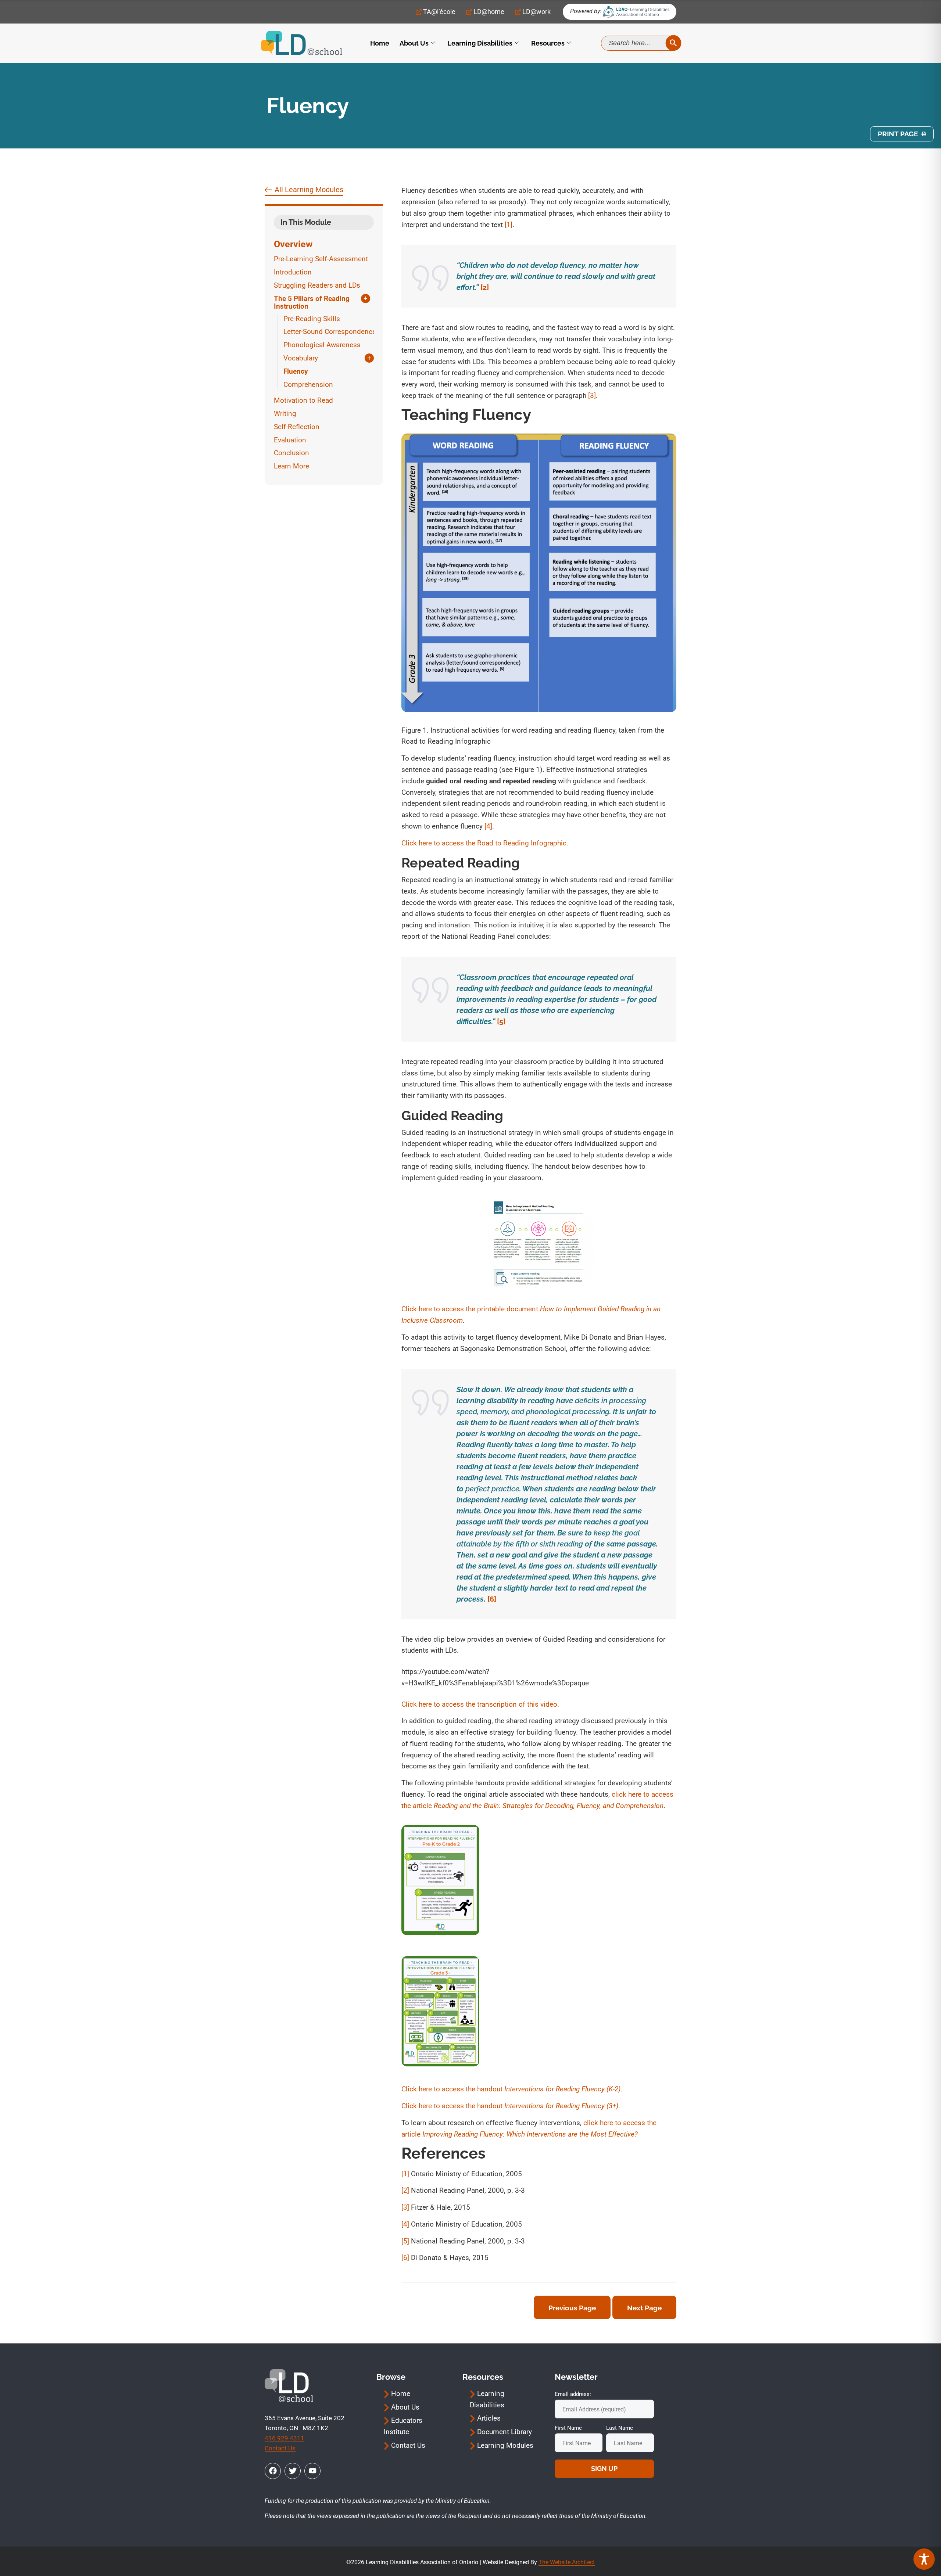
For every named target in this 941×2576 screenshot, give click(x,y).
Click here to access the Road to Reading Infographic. (486, 843)
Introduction (293, 272)
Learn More (291, 466)
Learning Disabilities (480, 43)
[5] (501, 1021)
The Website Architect (567, 2562)
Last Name (620, 2428)
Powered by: (586, 11)
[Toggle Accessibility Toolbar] (924, 2559)
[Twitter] (293, 2471)
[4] (488, 826)
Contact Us (280, 2448)
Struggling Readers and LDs (317, 285)
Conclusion (291, 453)
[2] (485, 287)
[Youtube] (312, 2471)
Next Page (644, 2308)
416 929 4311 (285, 2438)
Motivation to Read (303, 400)
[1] (509, 225)
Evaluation (290, 440)
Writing (285, 414)
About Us (414, 43)
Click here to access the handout (511, 2089)
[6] (492, 1599)
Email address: (573, 2394)
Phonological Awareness (322, 345)
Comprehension (308, 385)
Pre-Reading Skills (312, 319)
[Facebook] (273, 2471)
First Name (568, 2428)
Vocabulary (301, 358)
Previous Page (572, 2308)
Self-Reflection (297, 427)
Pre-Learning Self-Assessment (321, 259)
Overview (293, 244)
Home (380, 43)
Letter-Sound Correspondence (330, 332)
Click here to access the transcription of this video (479, 1704)
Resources (548, 43)
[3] (592, 396)
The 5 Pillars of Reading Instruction (312, 303)
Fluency (296, 371)
